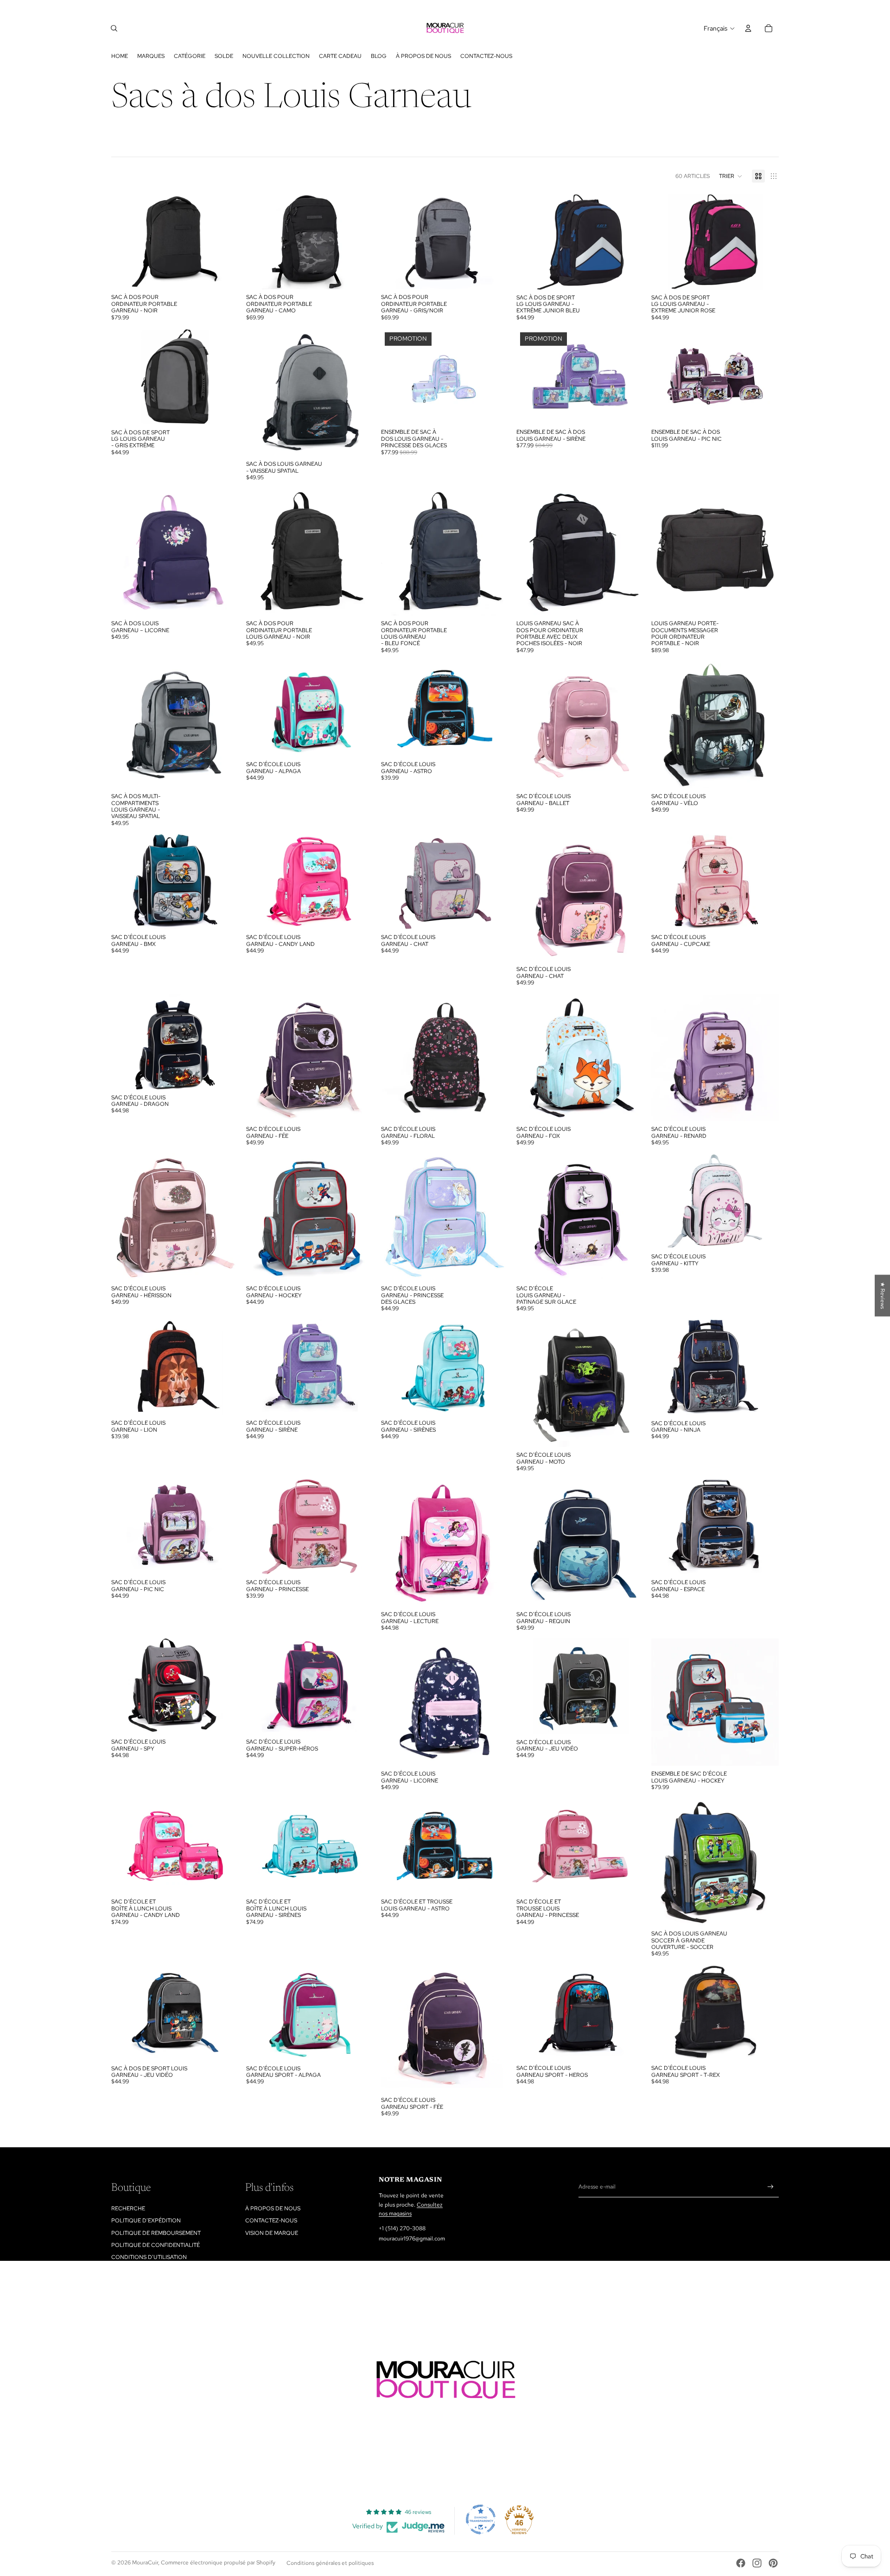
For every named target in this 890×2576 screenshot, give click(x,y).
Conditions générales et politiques (330, 2563)
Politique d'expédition (146, 2221)
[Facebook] (741, 2563)
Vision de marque (272, 2233)
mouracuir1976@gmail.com (412, 2239)
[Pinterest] (773, 2563)
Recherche (128, 2208)
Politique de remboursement (156, 2233)
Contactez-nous (271, 2221)
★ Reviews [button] (883, 1295)
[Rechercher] (114, 28)
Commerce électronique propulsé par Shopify (218, 2563)
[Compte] (748, 28)
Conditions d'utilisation (149, 2257)
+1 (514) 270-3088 (402, 2228)
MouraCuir (145, 2563)
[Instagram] (757, 2563)
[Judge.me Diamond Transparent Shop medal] (481, 2519)
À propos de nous (273, 2208)
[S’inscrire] (771, 2187)
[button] (731, 176)
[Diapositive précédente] (260, 392)
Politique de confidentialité (156, 2245)
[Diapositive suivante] (360, 392)
